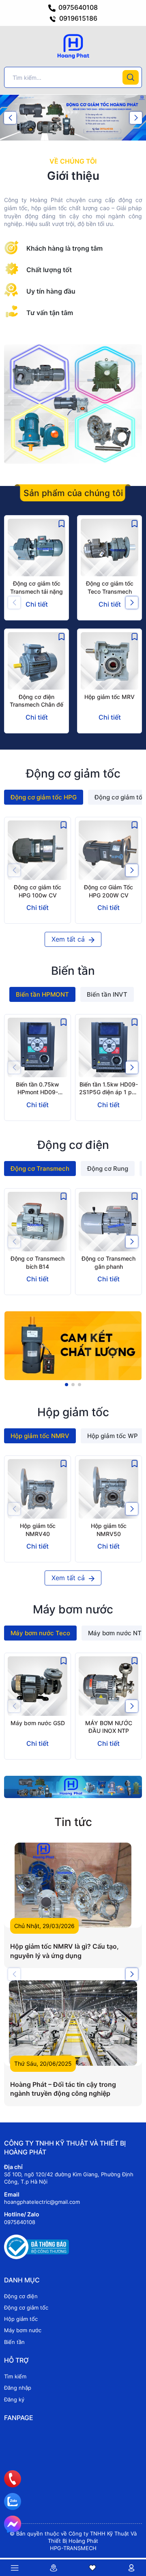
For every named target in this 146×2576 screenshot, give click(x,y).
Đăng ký (14, 2399)
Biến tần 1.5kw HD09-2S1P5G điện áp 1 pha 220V (109, 1092)
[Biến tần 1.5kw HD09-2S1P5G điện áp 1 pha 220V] (108, 1047)
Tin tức (73, 1822)
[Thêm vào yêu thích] (62, 523)
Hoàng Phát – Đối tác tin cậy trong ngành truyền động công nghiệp (63, 2089)
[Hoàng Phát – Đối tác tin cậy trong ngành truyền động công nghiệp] (73, 2023)
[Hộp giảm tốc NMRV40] (38, 1489)
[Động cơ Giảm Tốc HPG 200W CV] (108, 850)
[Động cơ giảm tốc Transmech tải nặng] (36, 548)
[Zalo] (13, 2501)
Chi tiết (37, 604)
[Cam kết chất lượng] (73, 1346)
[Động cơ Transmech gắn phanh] (108, 1222)
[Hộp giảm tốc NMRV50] (108, 1489)
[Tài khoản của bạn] (131, 2568)
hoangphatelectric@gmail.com (42, 2202)
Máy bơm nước (23, 2330)
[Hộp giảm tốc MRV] (109, 661)
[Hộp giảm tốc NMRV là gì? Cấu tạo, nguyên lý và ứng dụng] (73, 1885)
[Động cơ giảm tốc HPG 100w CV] (38, 850)
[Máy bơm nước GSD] (38, 1686)
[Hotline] (13, 2479)
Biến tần (14, 2342)
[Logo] (73, 46)
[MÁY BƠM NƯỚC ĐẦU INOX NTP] (108, 1686)
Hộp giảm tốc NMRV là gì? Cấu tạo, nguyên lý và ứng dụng (64, 1951)
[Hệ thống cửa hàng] (54, 2568)
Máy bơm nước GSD (38, 1723)
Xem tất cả (69, 939)
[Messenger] (13, 2524)
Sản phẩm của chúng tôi (73, 493)
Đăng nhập (18, 2388)
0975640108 (77, 7)
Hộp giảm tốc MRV (109, 697)
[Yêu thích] (92, 2568)
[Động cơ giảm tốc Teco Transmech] (109, 548)
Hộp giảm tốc (21, 2319)
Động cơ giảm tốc (26, 2308)
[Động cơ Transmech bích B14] (38, 1222)
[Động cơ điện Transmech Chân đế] (36, 661)
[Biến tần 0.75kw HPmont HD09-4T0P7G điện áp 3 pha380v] (38, 1047)
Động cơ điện (21, 2296)
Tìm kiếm (15, 2376)
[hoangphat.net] (73, 1787)
